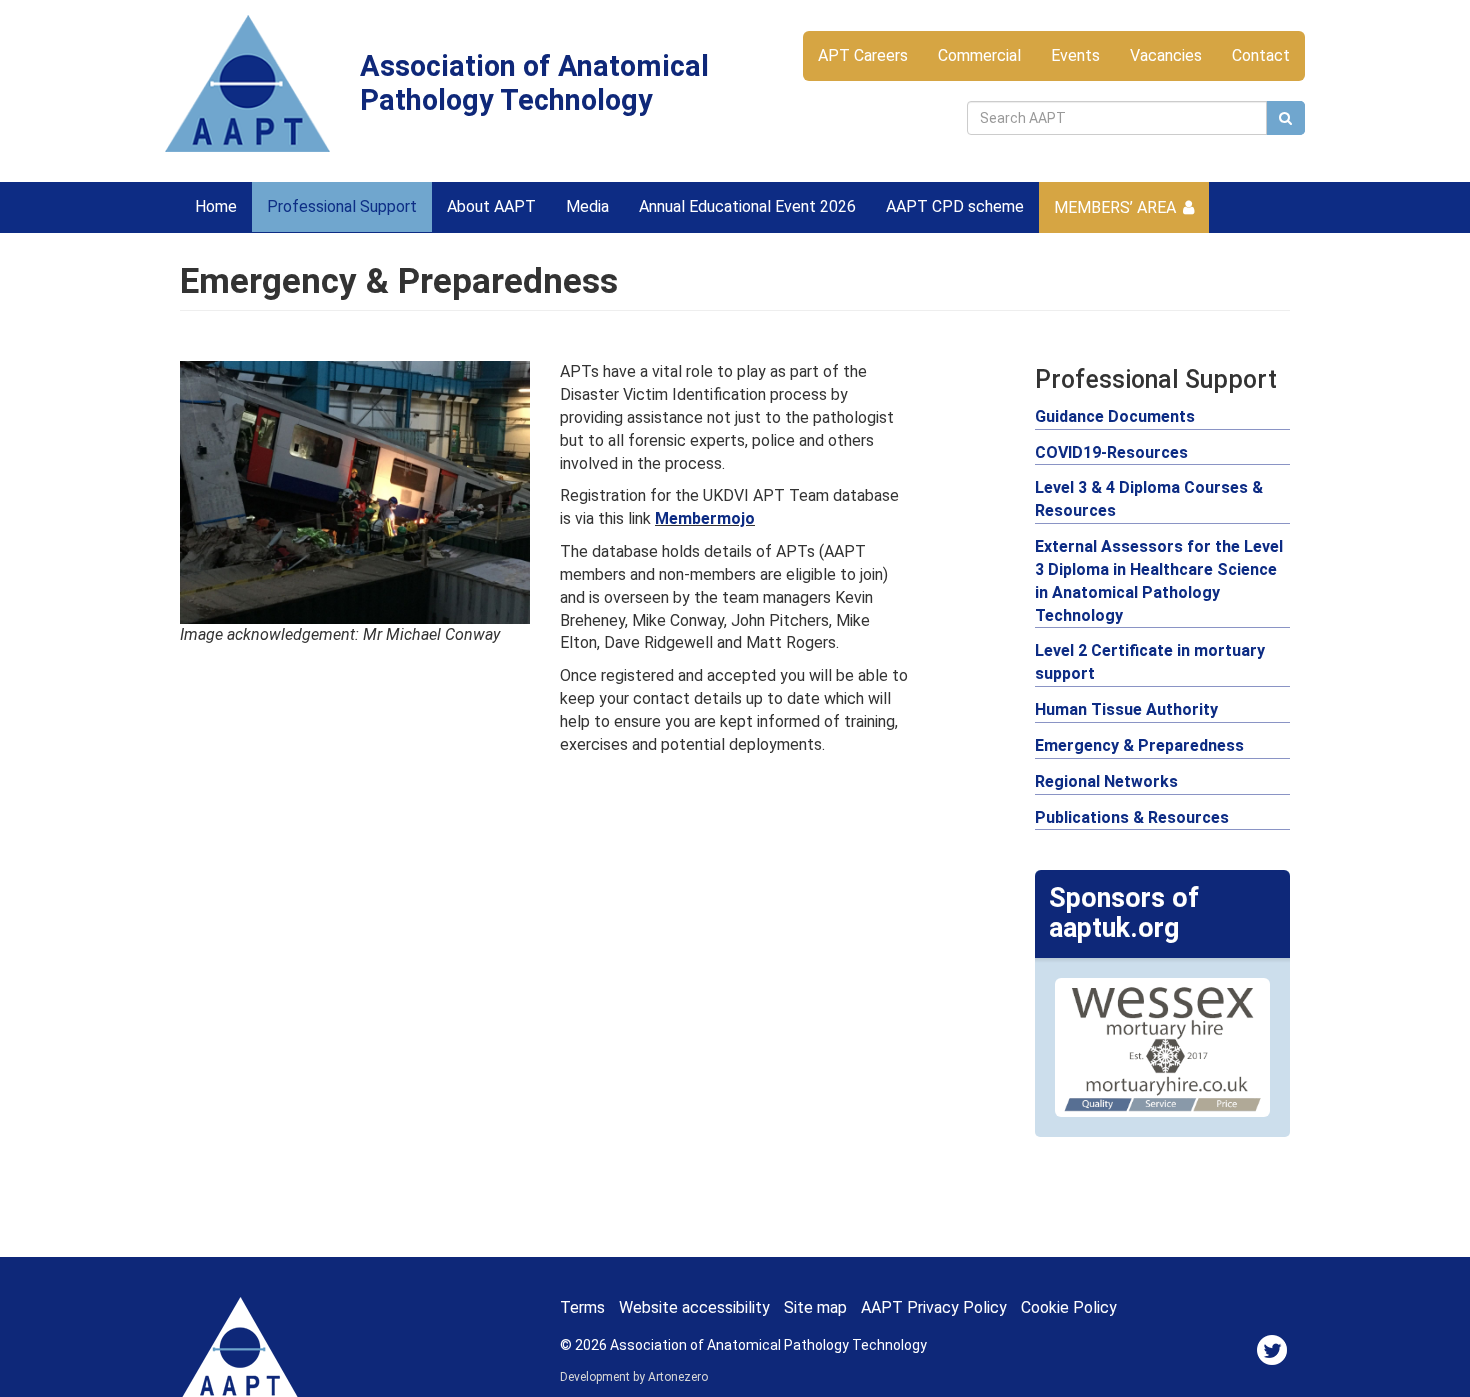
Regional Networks (1106, 781)
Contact (1261, 55)
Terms (582, 1307)
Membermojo (705, 518)
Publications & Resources (1132, 817)
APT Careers (863, 55)
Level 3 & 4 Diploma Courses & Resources (1149, 499)
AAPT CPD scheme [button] (955, 206)
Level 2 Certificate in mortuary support (1150, 662)
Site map (815, 1307)
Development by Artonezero (634, 1377)
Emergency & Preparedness (1139, 745)
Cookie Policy (1069, 1307)
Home (216, 206)
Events (1075, 55)
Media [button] (587, 206)
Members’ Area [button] (1115, 207)
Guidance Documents (1115, 416)
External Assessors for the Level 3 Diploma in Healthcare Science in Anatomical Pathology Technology (1159, 581)
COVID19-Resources (1111, 452)
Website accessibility (694, 1307)
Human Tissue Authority (1126, 709)
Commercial (979, 55)
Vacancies (1166, 55)
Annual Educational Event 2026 (747, 206)
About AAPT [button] (491, 206)
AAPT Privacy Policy (934, 1307)
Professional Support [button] (342, 206)
